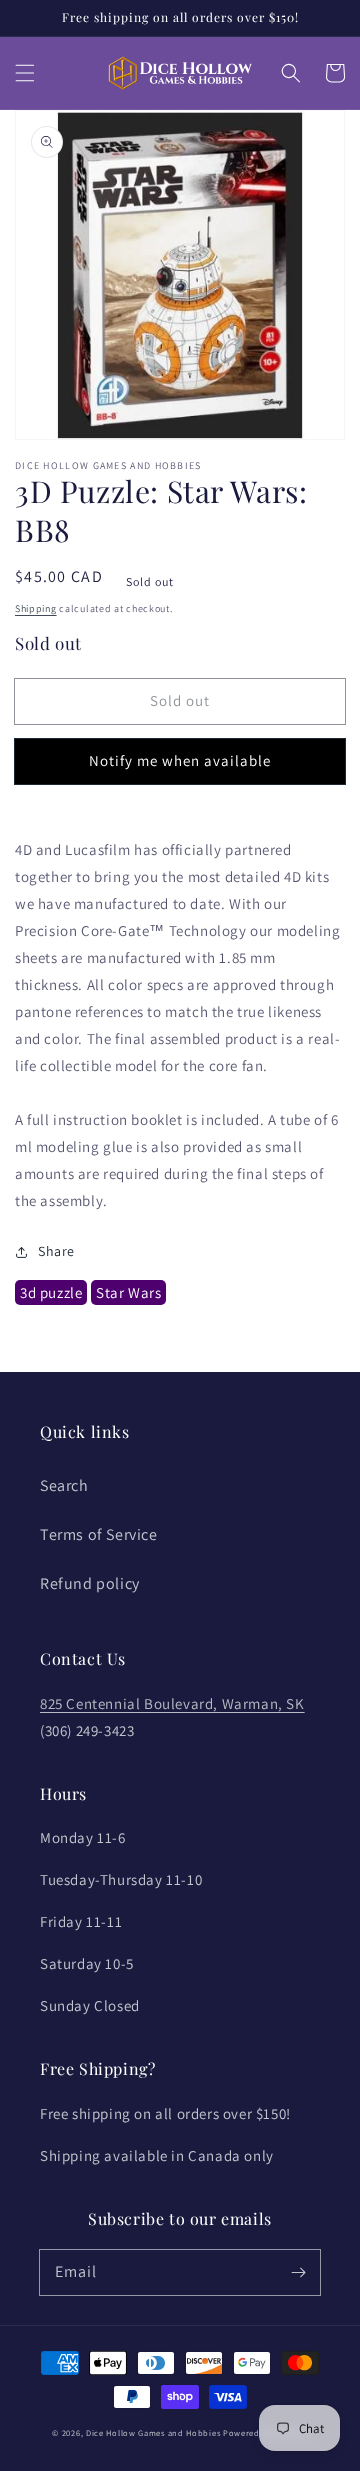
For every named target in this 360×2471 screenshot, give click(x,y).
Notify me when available (180, 760)
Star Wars (128, 1292)
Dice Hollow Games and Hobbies (153, 2432)
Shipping (36, 608)
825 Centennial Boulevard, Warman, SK (172, 1703)
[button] (25, 73)
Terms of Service (99, 1534)
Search (64, 1485)
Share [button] (56, 1251)
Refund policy (90, 1583)
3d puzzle (51, 1292)
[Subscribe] (298, 2272)
